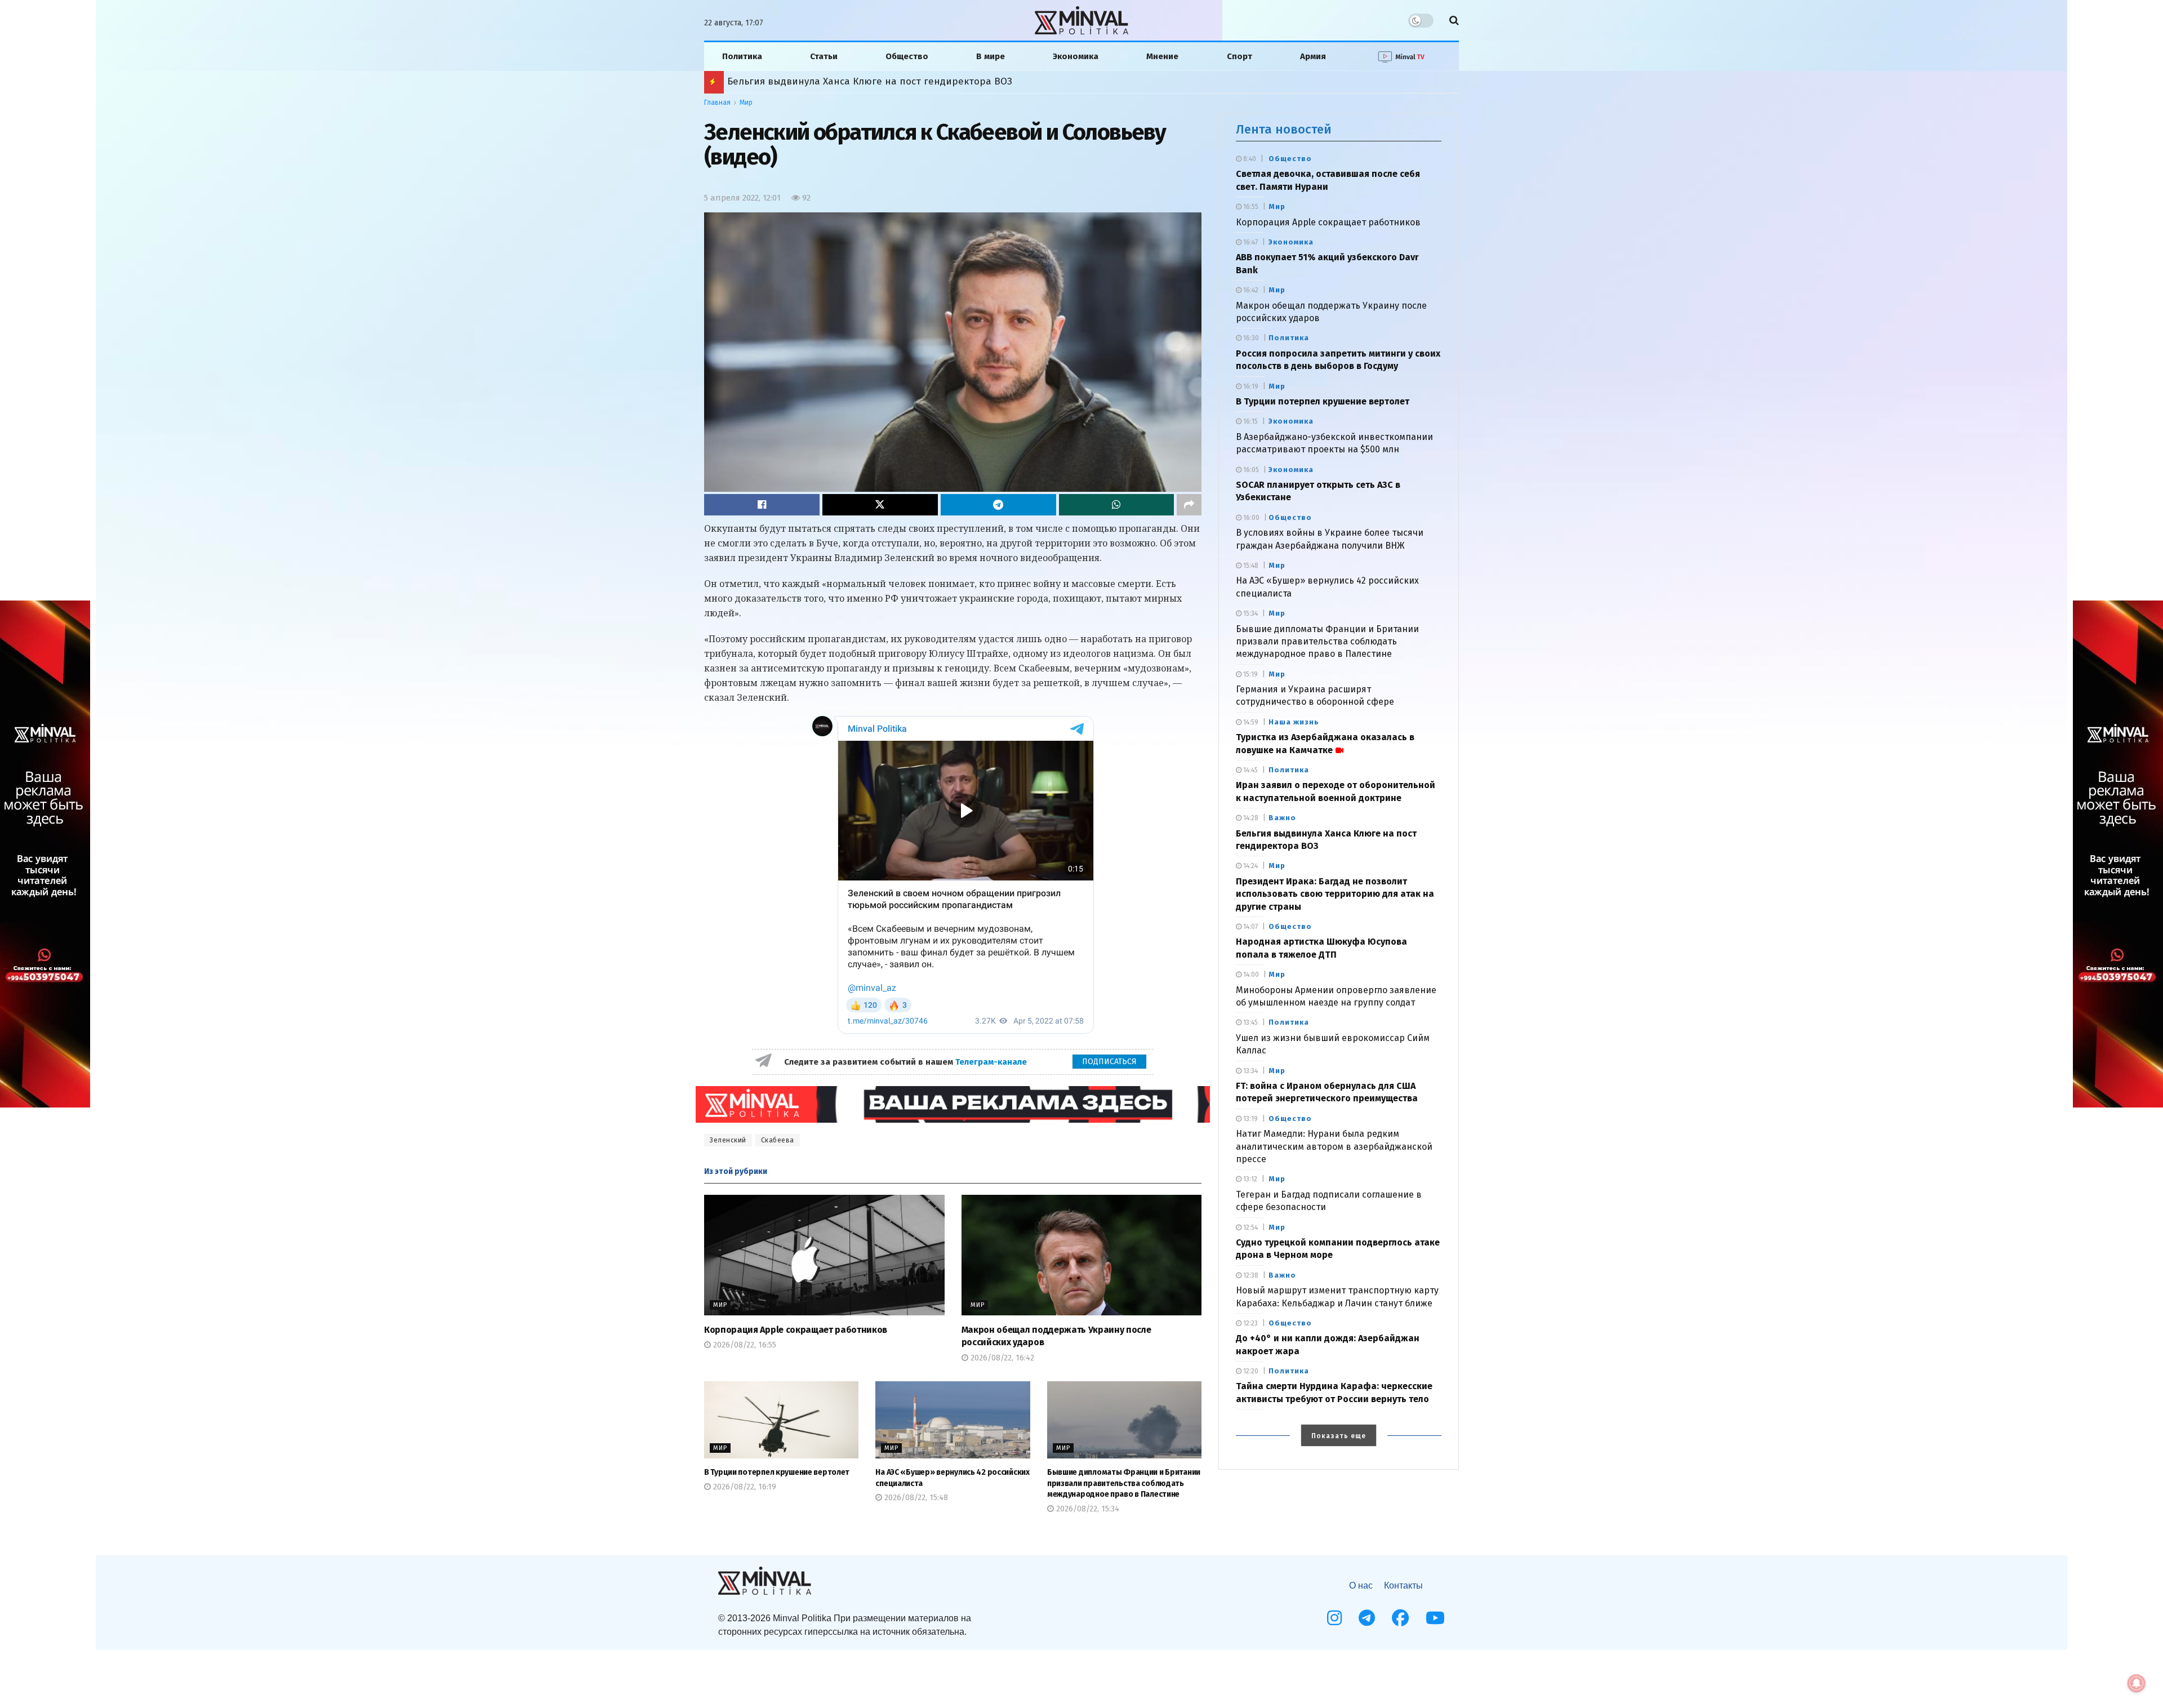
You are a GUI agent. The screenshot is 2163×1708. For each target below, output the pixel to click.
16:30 (1250, 338)
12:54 (1250, 1227)
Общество (907, 56)
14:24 (1250, 866)
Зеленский (728, 1140)
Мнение (1162, 56)
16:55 (1250, 207)
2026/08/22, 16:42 (1001, 1358)
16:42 (1250, 290)
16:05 (1250, 470)
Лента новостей (1284, 129)
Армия (1313, 56)
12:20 (1250, 1371)
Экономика (1076, 56)
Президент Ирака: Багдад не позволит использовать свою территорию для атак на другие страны (1335, 894)
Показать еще (1339, 1436)
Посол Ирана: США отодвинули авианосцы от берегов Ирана (872, 81)
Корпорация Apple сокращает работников (796, 1330)
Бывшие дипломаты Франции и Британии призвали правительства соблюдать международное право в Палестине (1124, 1483)
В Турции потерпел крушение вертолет (777, 1472)
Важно (1282, 818)
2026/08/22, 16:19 (744, 1487)
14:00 (1250, 975)
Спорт (1240, 56)
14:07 (1250, 927)
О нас (1361, 1585)
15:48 (1250, 566)
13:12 (1249, 1179)
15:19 (1250, 674)
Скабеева (778, 1140)
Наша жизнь (1294, 722)
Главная (717, 103)
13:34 (1250, 1071)
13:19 (1250, 1119)
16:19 (1250, 386)
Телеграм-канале (992, 1062)
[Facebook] (1400, 1618)
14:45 (1250, 770)
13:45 (1250, 1022)
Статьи (824, 56)
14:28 (1250, 818)
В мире (991, 56)
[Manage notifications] (2137, 1683)
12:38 (1250, 1275)
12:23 (1250, 1323)
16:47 (1250, 242)
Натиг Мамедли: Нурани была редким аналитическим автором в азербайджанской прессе (1334, 1146)
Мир (746, 103)
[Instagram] (1334, 1618)
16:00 (1250, 518)
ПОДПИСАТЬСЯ (1109, 1062)
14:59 (1250, 722)
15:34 (1250, 613)
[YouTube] (1435, 1618)
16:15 (1250, 421)
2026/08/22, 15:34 (1087, 1509)
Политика (742, 56)
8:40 (1249, 159)
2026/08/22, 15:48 (915, 1498)
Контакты (1403, 1585)
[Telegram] (1367, 1618)
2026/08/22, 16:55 (744, 1345)
